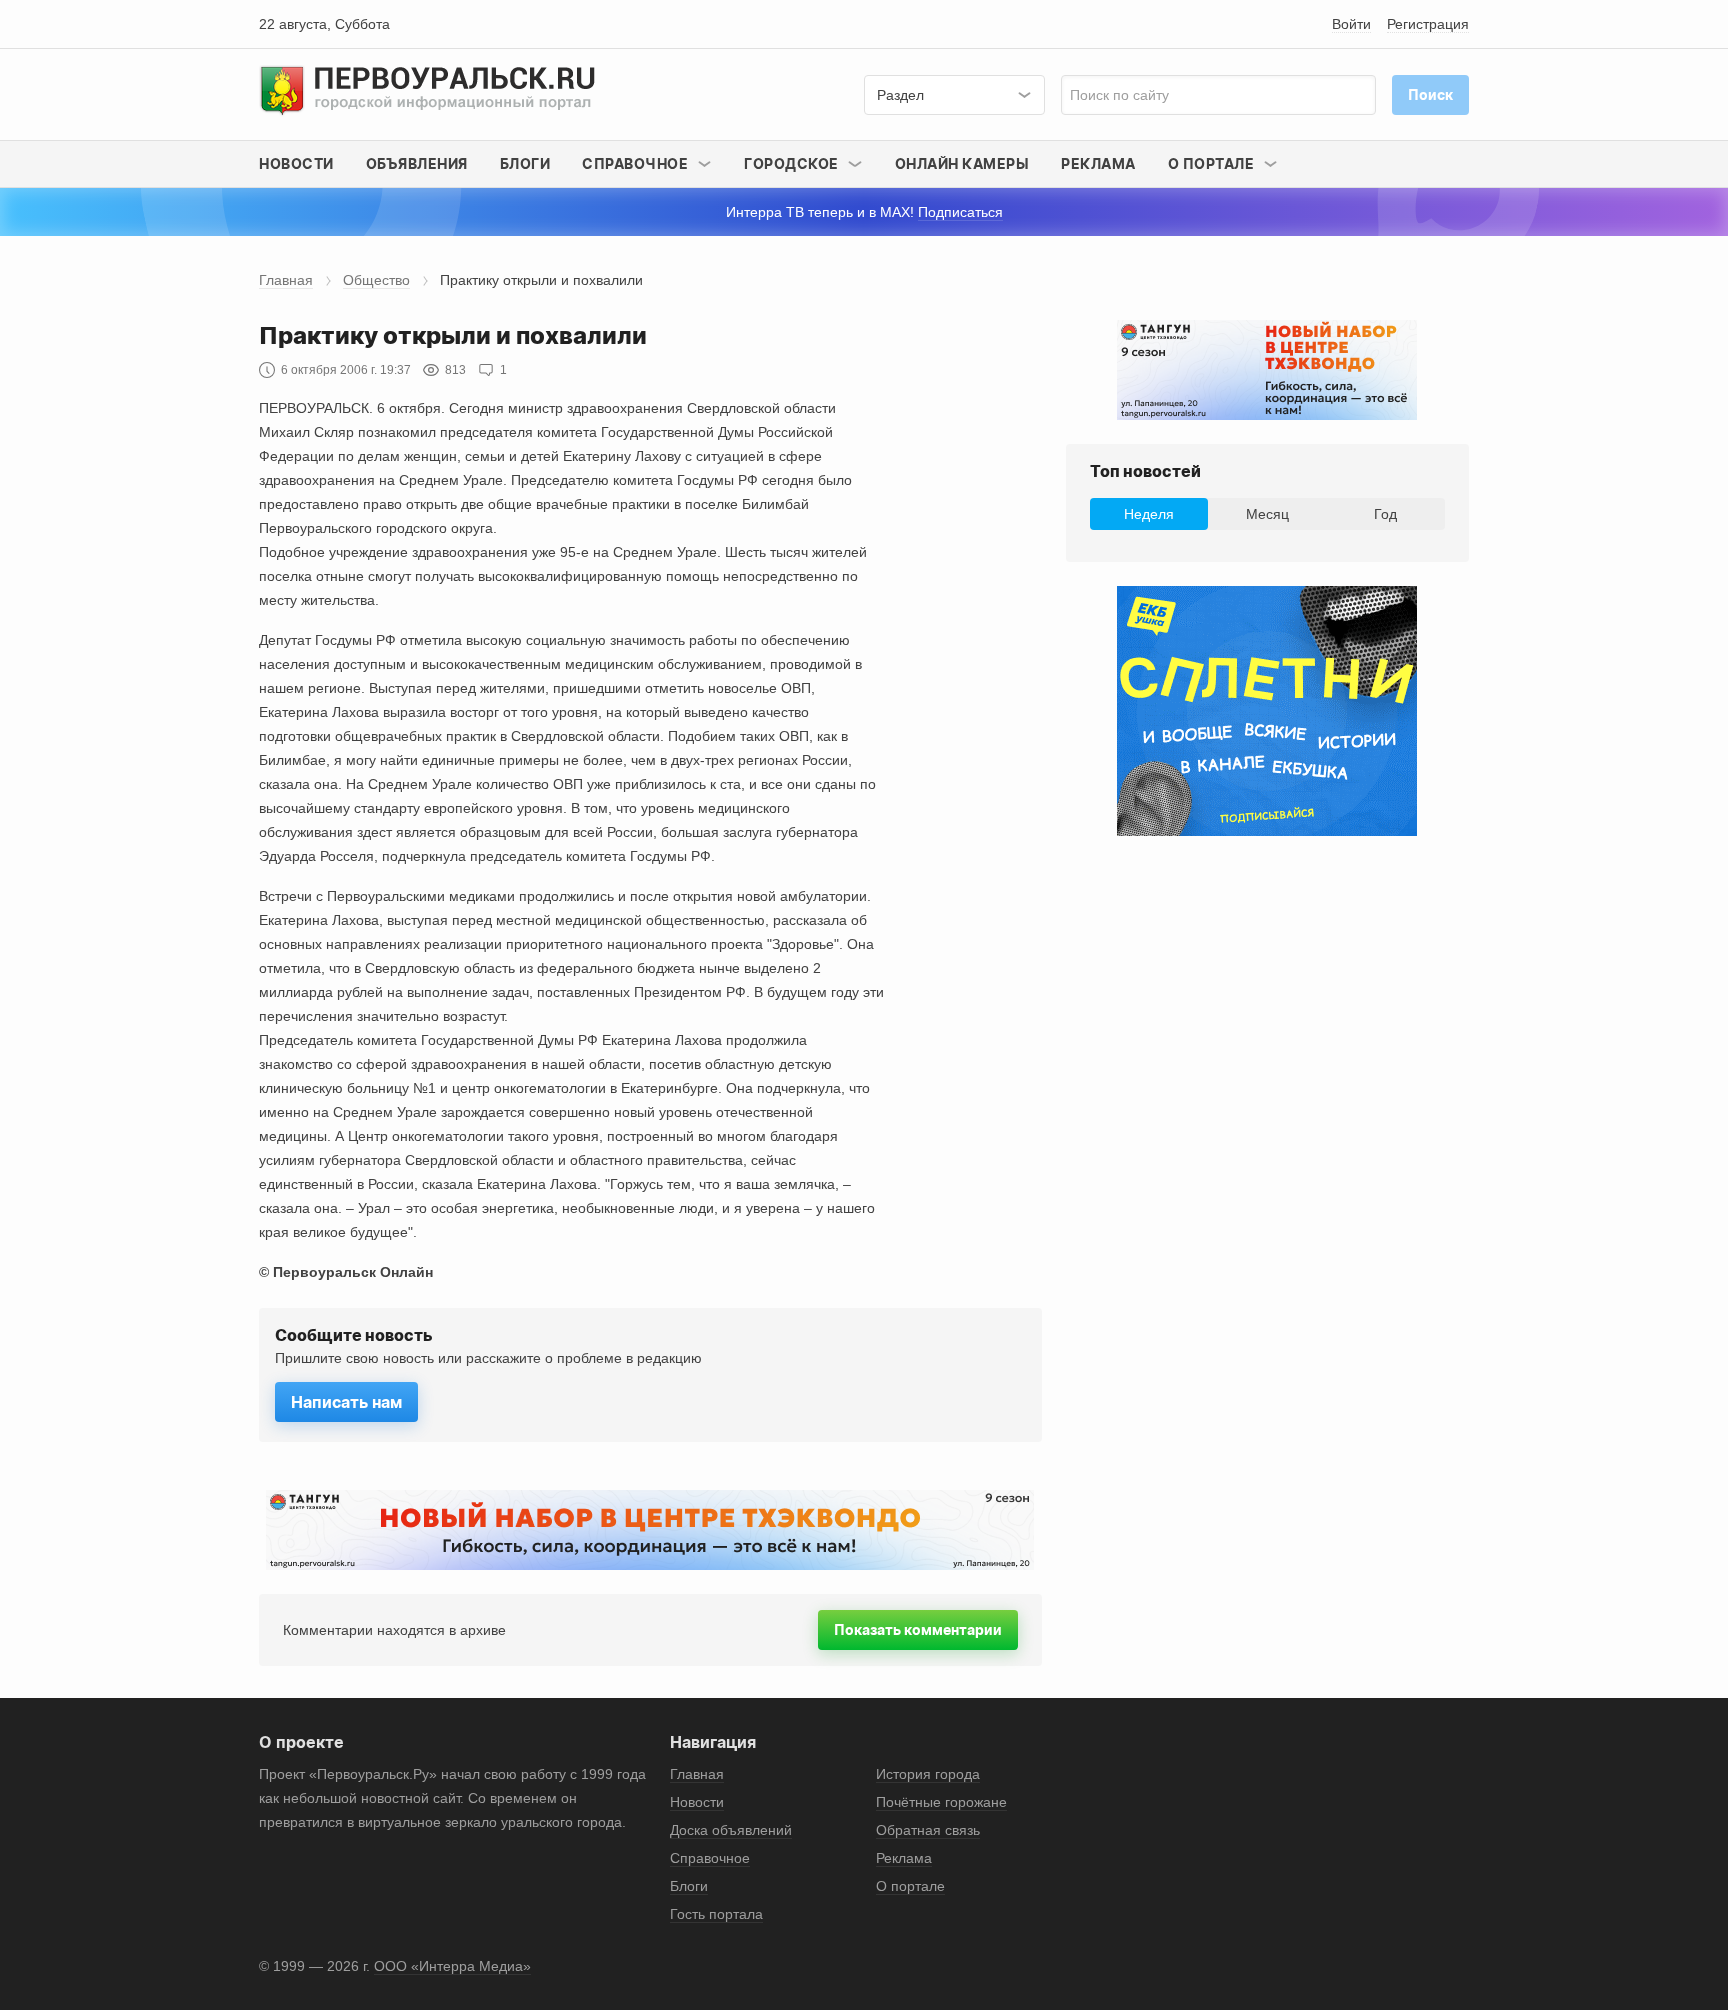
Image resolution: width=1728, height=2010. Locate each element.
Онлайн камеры (962, 163)
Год (1385, 514)
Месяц (1267, 514)
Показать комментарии (918, 1629)
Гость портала (716, 1914)
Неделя (1149, 514)
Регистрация (1428, 24)
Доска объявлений (731, 1830)
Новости (296, 163)
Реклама (1098, 163)
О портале (910, 1886)
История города (928, 1774)
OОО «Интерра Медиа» (452, 1966)
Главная (286, 280)
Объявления (417, 163)
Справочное (710, 1858)
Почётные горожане (941, 1802)
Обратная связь (928, 1830)
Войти (1351, 24)
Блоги (525, 163)
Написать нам (346, 1402)
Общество (376, 280)
